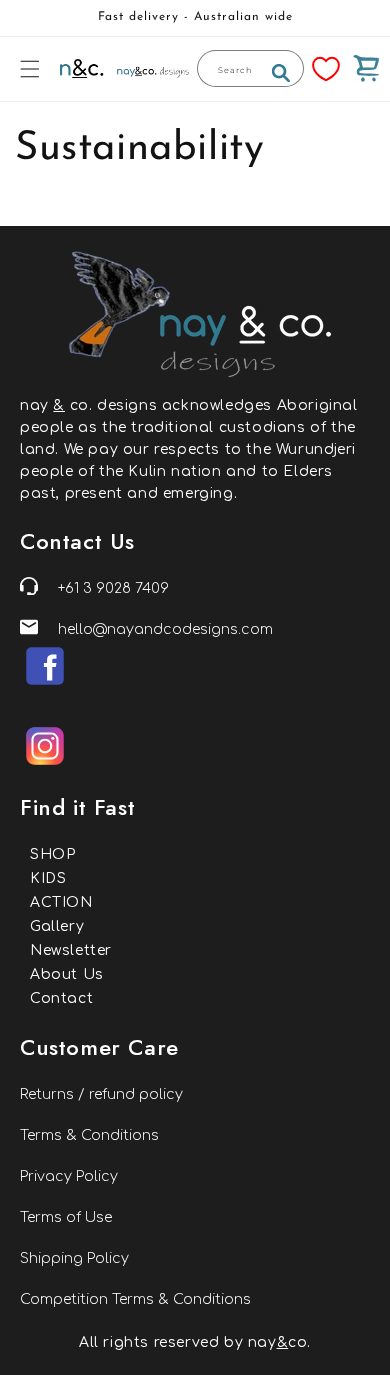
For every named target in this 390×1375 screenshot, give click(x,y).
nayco (278, 1342)
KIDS (48, 878)
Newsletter (71, 950)
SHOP (52, 854)
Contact (61, 998)
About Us (67, 974)
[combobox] (251, 68)
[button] (30, 69)
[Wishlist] (326, 69)
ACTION (61, 902)
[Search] (281, 73)
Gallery (57, 926)
